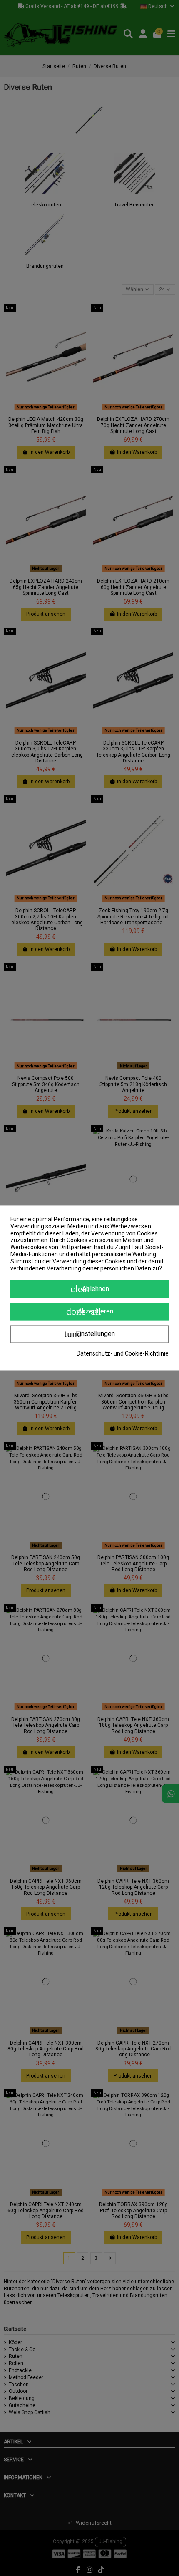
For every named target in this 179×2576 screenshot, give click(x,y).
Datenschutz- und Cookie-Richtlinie (123, 1354)
